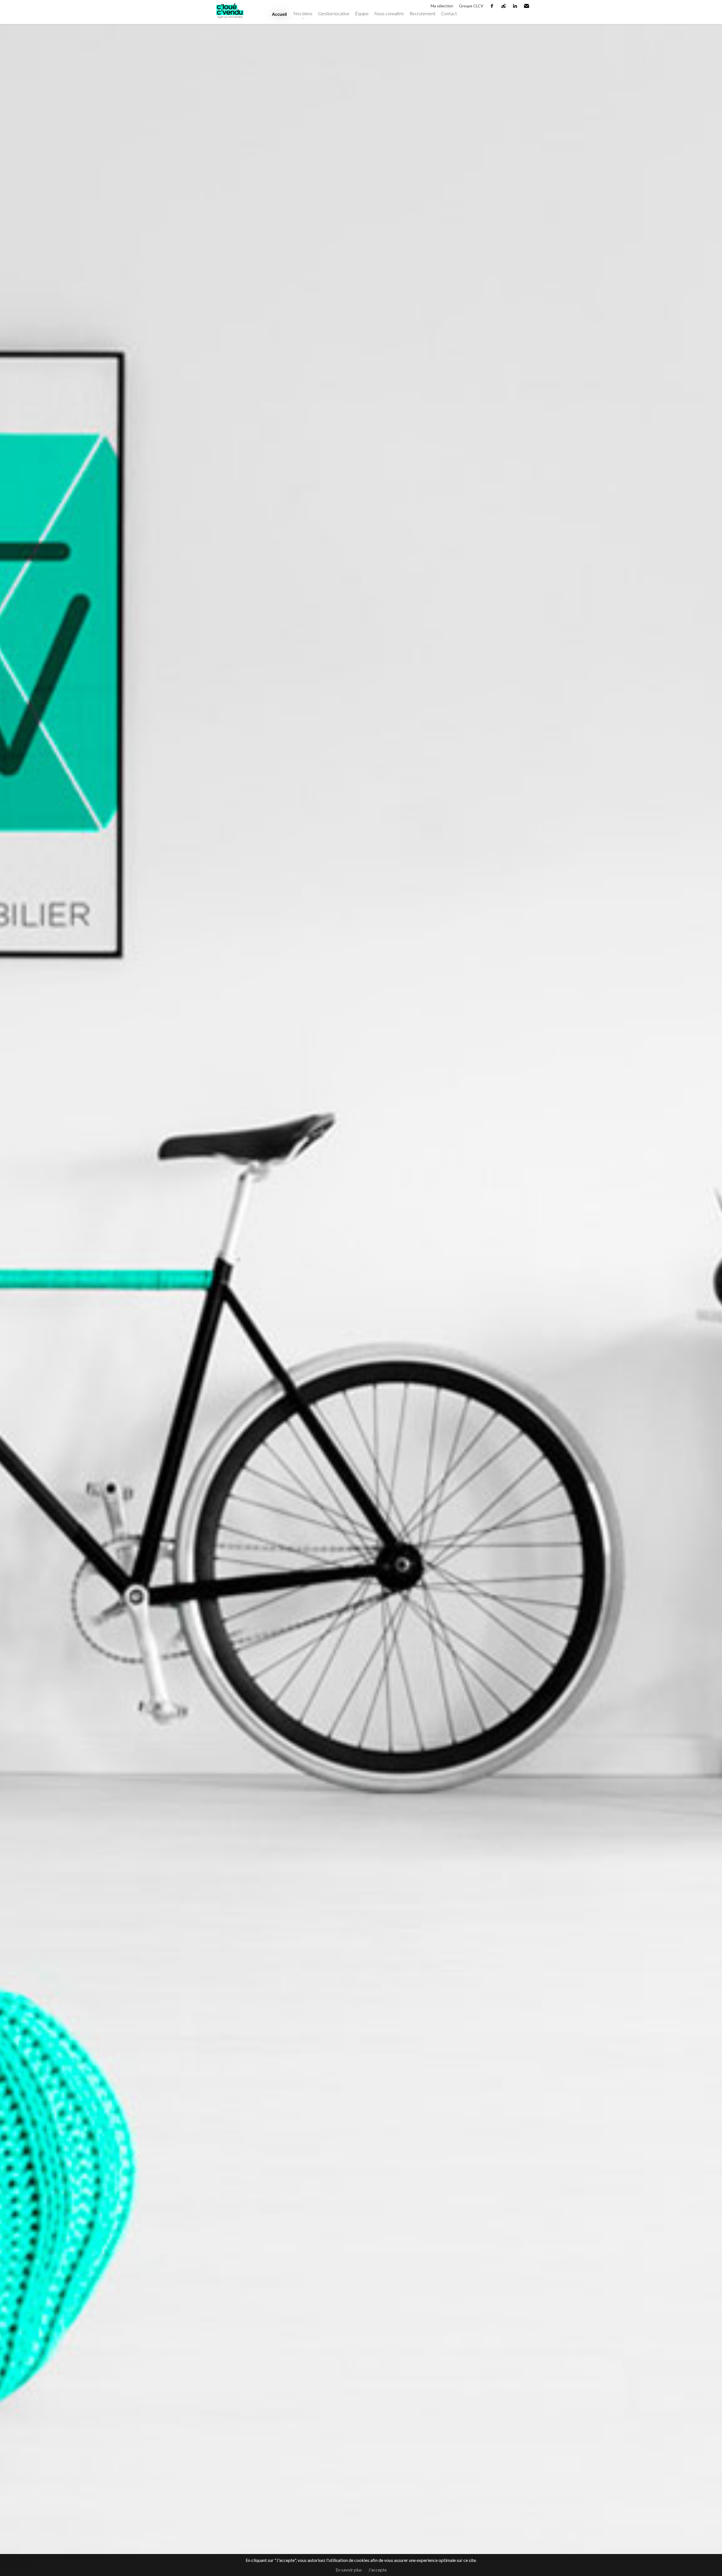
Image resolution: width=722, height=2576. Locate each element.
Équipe (362, 13)
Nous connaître (389, 13)
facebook (492, 6)
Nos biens (303, 13)
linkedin (515, 6)
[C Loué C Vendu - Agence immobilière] (230, 21)
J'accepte (377, 2570)
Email (527, 6)
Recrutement (422, 13)
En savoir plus (349, 2570)
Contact (449, 13)
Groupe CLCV (471, 6)
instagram (504, 6)
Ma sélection (442, 6)
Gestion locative (334, 13)
